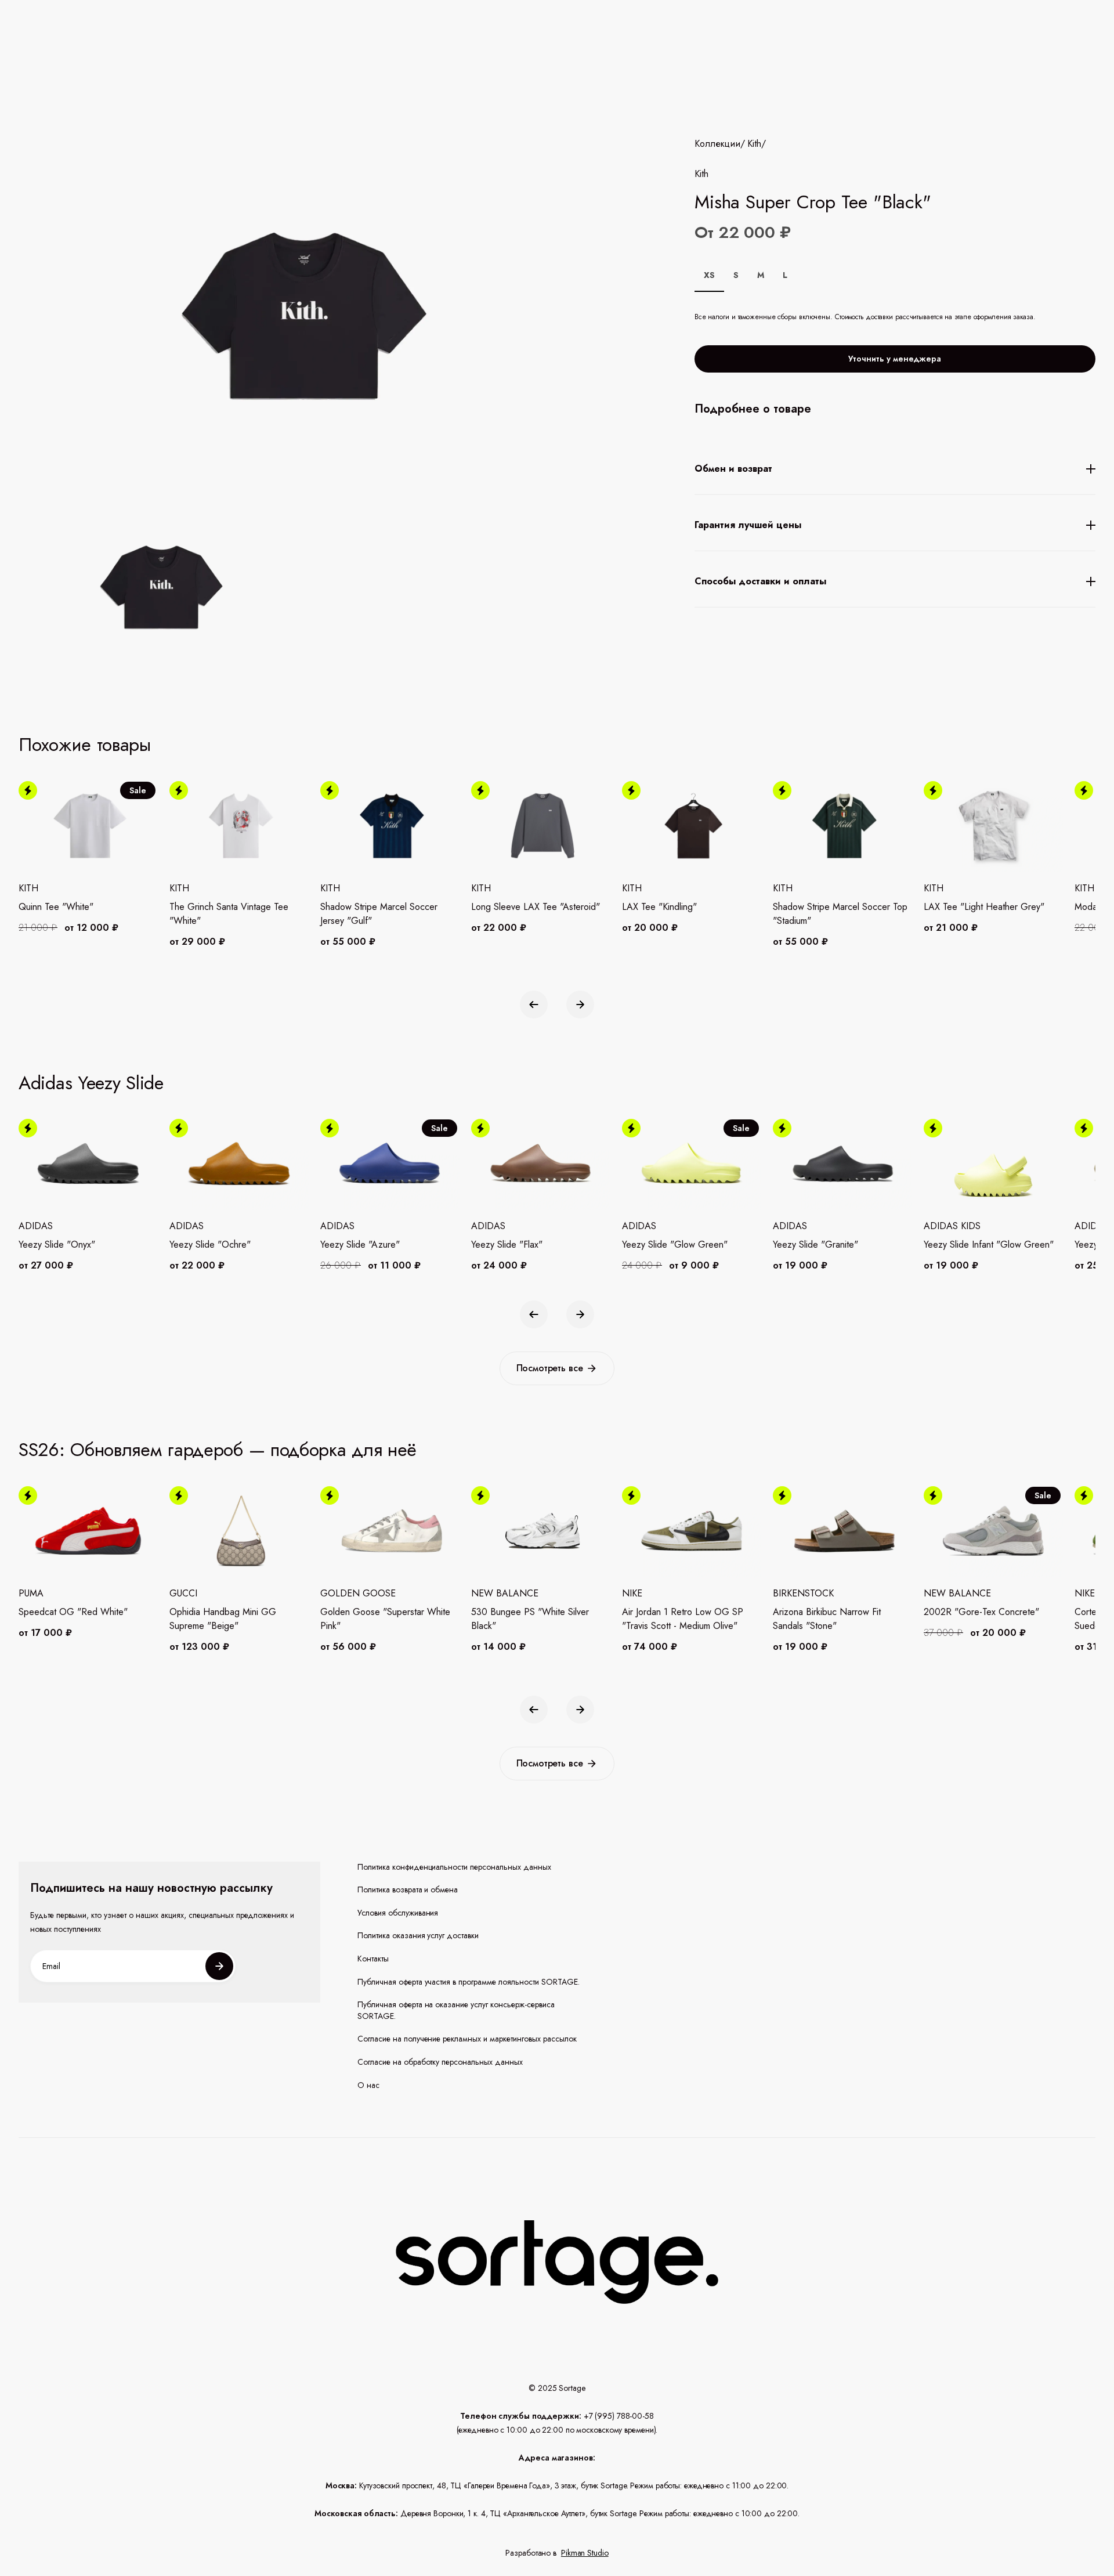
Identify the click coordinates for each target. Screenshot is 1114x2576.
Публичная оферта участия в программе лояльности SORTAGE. (469, 1982)
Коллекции (717, 144)
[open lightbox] (158, 590)
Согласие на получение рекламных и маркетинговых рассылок (467, 2039)
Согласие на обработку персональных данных (440, 2062)
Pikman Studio (585, 2553)
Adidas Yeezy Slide (91, 1083)
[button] (534, 1005)
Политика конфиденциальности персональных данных (455, 1867)
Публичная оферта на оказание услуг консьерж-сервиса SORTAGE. (456, 2010)
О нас (368, 2085)
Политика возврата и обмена (408, 1890)
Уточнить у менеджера (895, 359)
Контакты (373, 1959)
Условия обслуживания (398, 1913)
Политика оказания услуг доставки (418, 1936)
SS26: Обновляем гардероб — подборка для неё (218, 1450)
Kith (754, 144)
